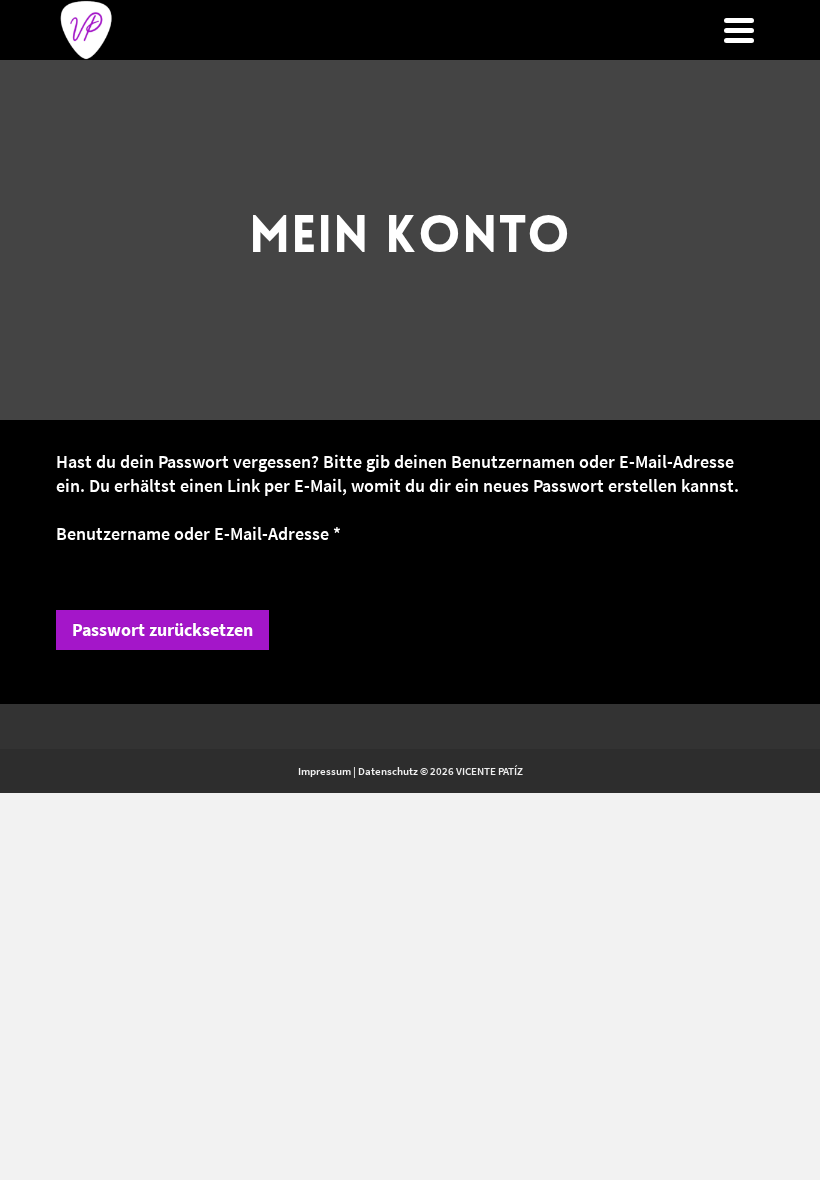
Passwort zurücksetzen (162, 629)
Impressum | (327, 771)
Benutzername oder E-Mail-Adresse (225, 533)
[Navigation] (739, 30)
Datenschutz (388, 771)
